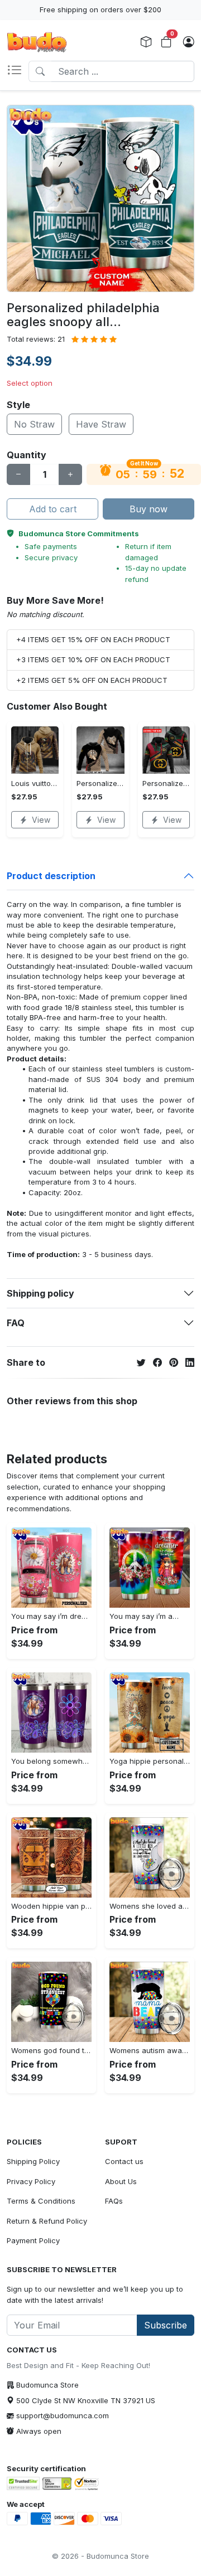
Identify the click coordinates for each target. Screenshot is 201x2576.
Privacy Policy (31, 2181)
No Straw (34, 424)
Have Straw (101, 424)
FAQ (16, 1323)
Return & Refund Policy (47, 2221)
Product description (51, 876)
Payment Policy (33, 2240)
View (41, 820)
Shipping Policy (33, 2161)
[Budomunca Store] (37, 42)
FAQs (114, 2201)
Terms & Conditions (41, 2201)
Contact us (124, 2161)
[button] (18, 71)
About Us (121, 2181)
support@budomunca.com (63, 2415)
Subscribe (166, 2325)
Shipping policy (40, 1293)
